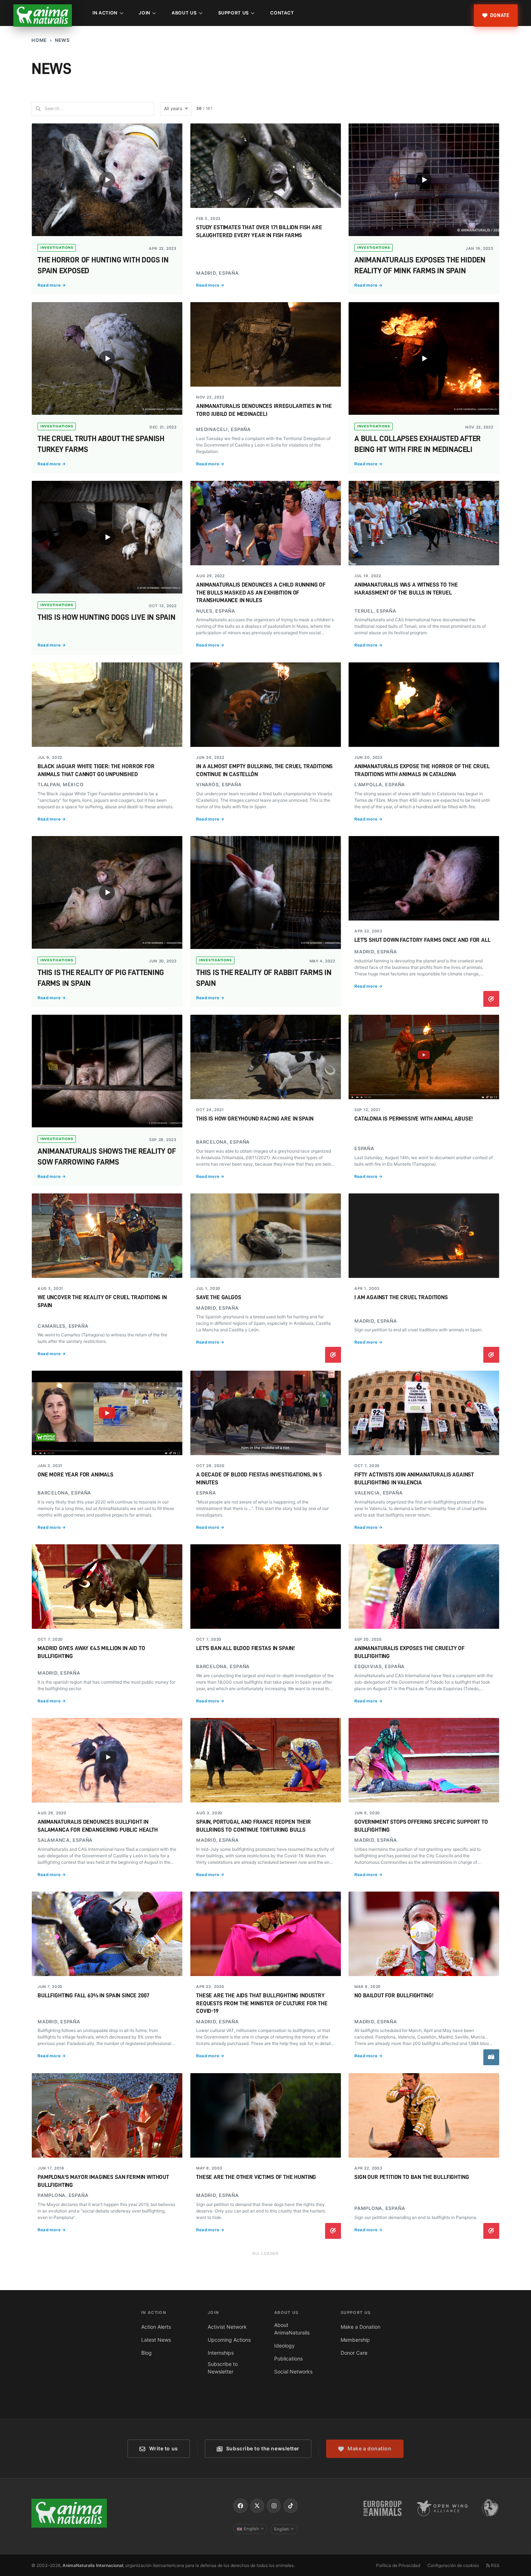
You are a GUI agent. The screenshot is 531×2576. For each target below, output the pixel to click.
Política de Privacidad (398, 2565)
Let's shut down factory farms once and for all (422, 940)
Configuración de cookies (453, 2565)
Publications (288, 2359)
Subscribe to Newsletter (223, 2368)
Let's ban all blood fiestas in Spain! (245, 1648)
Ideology (284, 2346)
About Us (184, 13)
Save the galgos (219, 1297)
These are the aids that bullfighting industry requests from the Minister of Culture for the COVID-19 (262, 2003)
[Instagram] (274, 2506)
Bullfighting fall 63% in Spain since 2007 (93, 1996)
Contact (282, 13)
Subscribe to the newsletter (263, 2448)
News (62, 40)
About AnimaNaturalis (292, 2329)
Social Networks (293, 2372)
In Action (105, 13)
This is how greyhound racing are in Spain (255, 1119)
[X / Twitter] (257, 2506)
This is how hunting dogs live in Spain (107, 617)
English (254, 2529)
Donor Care (354, 2353)
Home (39, 40)
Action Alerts (156, 2327)
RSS (495, 2565)
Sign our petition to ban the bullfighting (412, 2177)
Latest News (156, 2340)
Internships (221, 2353)
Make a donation (369, 2448)
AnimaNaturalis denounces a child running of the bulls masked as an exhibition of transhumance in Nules (261, 593)
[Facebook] (240, 2506)
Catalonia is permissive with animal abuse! (414, 1119)
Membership (355, 2340)
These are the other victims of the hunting (256, 2177)
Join (144, 13)
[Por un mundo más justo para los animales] (43, 16)
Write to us (164, 2448)
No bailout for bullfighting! (394, 1996)
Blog (146, 2353)
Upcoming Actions (229, 2340)
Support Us (234, 13)
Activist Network (227, 2327)
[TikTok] (290, 2506)
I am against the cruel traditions (401, 1297)
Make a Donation (361, 2327)
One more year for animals (75, 1475)
